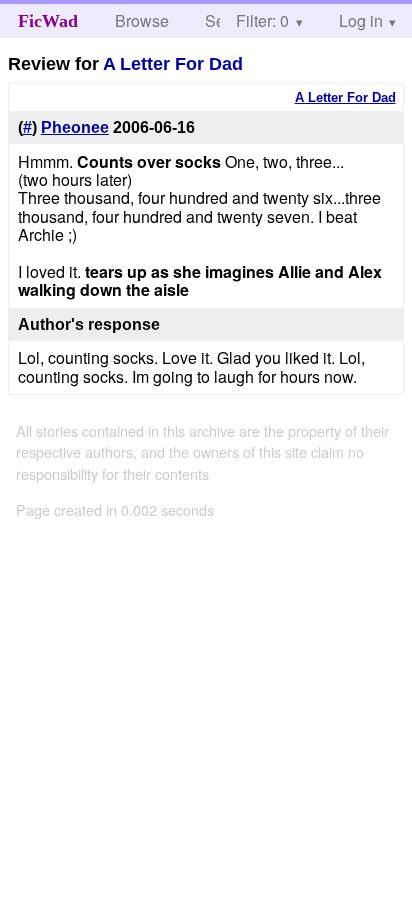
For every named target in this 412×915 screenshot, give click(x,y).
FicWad (48, 21)
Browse (142, 20)
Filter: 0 (262, 20)
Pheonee (75, 127)
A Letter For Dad (173, 64)
